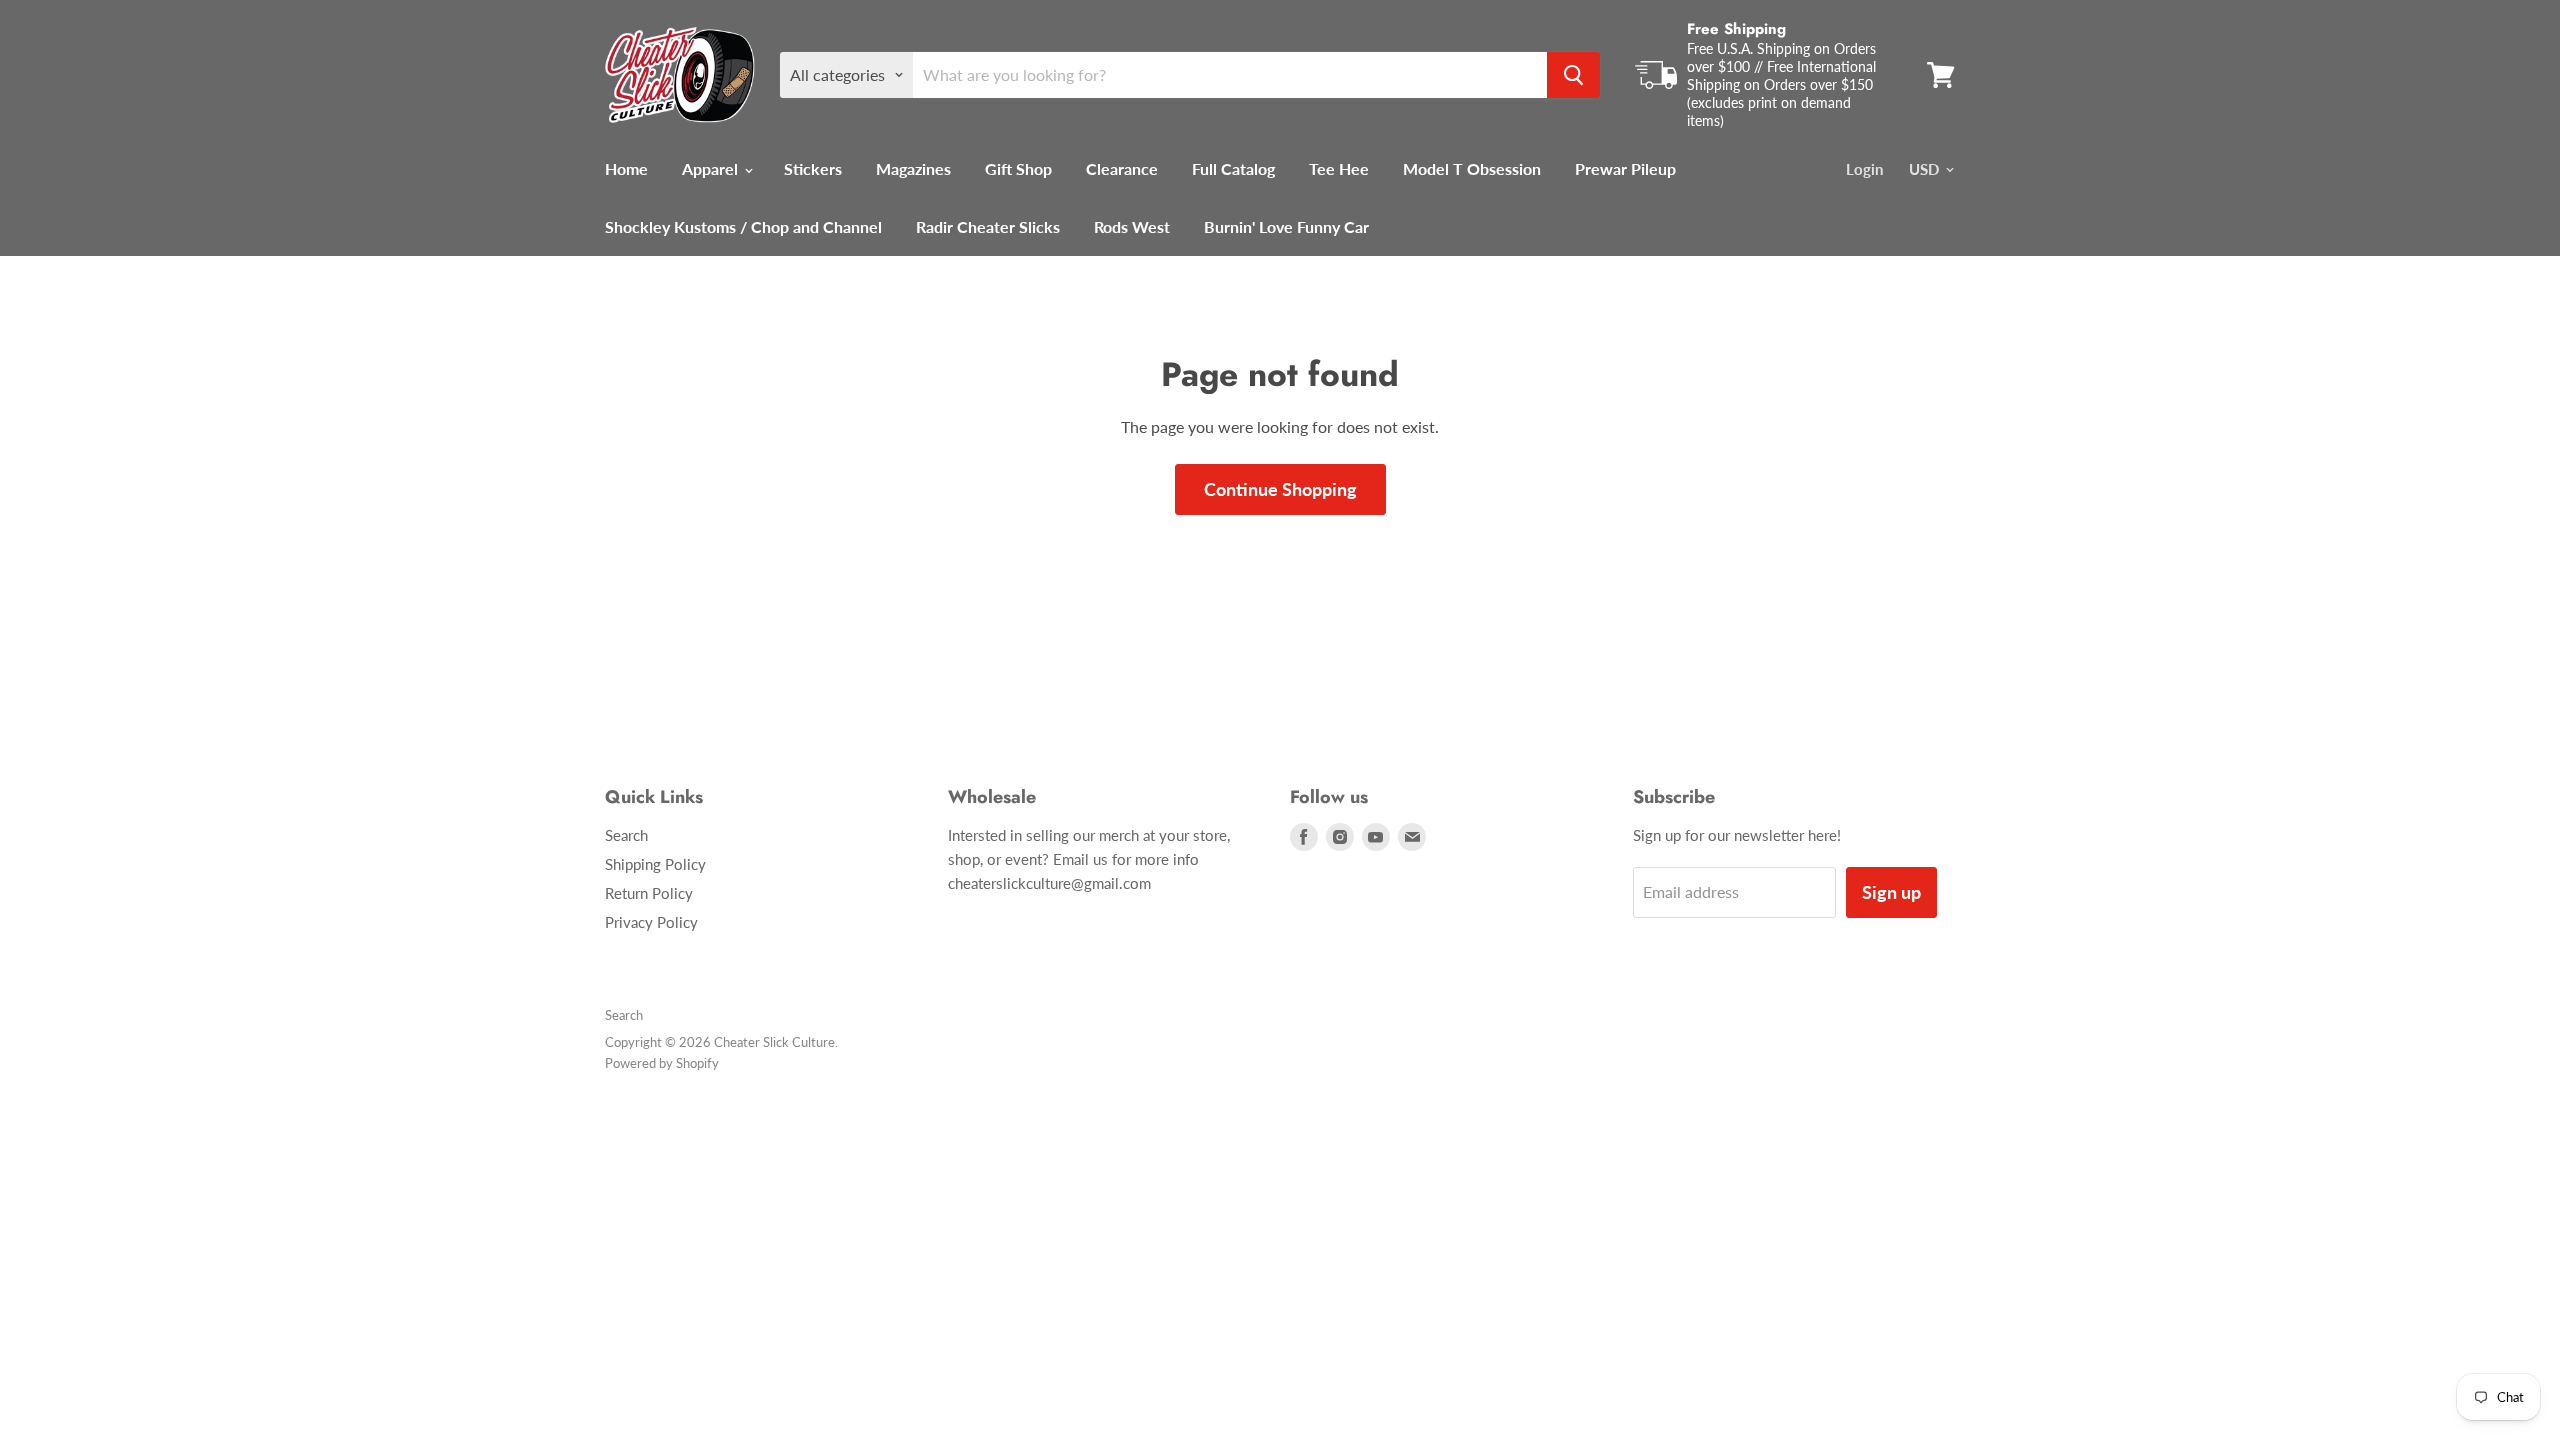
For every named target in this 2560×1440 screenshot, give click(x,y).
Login (1864, 169)
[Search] (1573, 75)
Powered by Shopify (662, 1063)
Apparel (712, 168)
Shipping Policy (655, 864)
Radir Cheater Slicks (988, 226)
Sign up (1891, 892)
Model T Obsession (1472, 168)
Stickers (813, 168)
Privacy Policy (651, 922)
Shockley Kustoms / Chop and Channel (743, 226)
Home (626, 168)
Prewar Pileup (1625, 168)
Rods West (1132, 226)
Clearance (1122, 168)
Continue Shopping (1280, 489)
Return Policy (649, 893)
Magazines (913, 168)
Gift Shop (1018, 168)
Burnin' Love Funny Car (1286, 226)
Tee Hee (1339, 168)
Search (626, 835)
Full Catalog (1233, 168)
